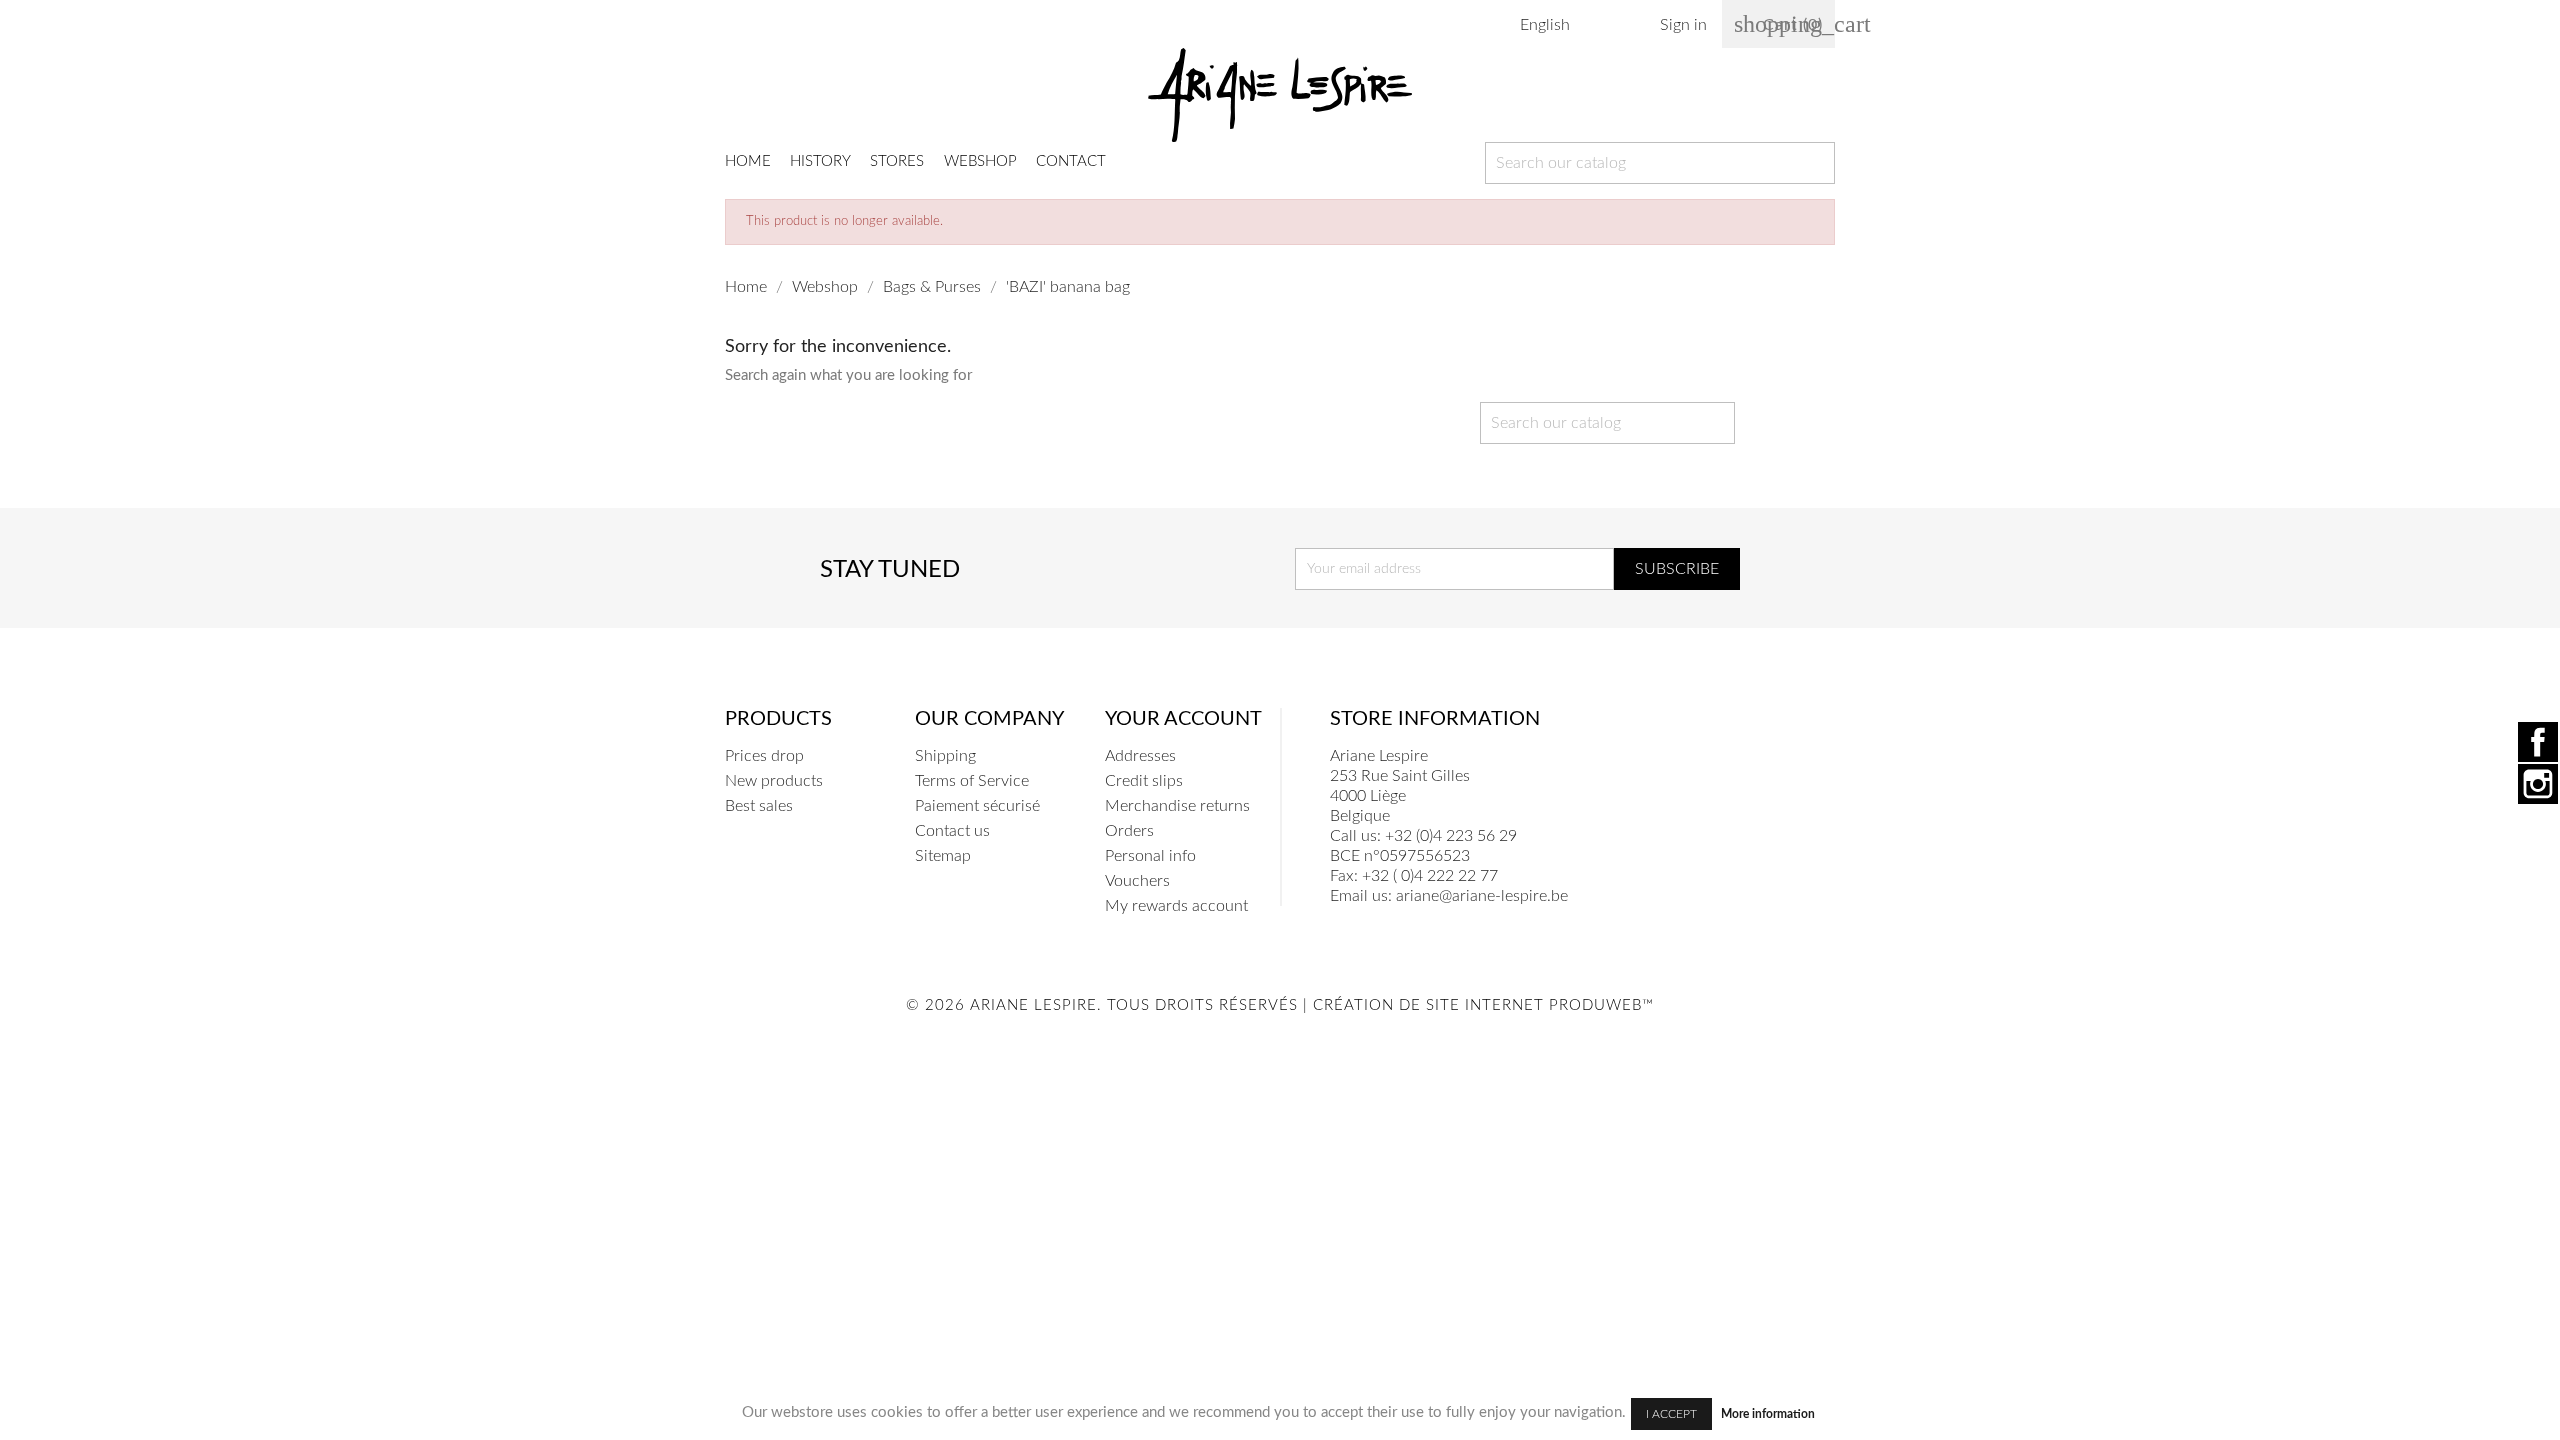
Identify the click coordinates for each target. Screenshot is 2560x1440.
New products (774, 781)
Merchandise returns (1177, 806)
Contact (1071, 161)
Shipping (945, 756)
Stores (897, 161)
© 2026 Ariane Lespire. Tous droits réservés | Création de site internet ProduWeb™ (1280, 1005)
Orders (1129, 831)
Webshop (980, 161)
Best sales (759, 806)
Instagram (2538, 784)
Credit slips (1144, 781)
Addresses (1140, 756)
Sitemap (943, 856)
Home (748, 161)
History (820, 161)
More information (1768, 1414)
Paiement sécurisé (977, 806)
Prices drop (764, 756)
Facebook (2538, 742)
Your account (1183, 719)
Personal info (1150, 856)
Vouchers (1137, 881)
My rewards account (1176, 906)
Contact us (952, 831)
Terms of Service (972, 781)
